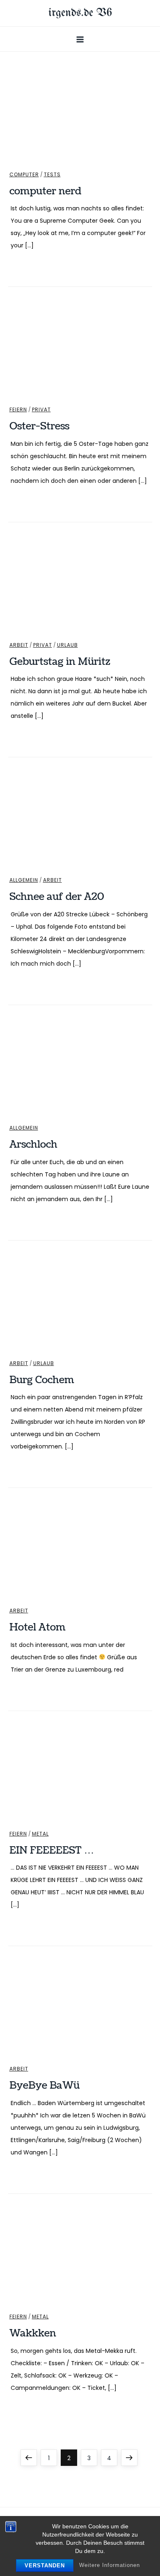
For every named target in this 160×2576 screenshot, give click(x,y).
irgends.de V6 (80, 13)
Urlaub (67, 645)
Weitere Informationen (110, 2565)
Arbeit (19, 645)
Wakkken (33, 2333)
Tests (52, 175)
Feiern (18, 410)
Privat (41, 410)
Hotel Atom (38, 1627)
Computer (24, 175)
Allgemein (24, 880)
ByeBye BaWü (45, 2085)
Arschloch (33, 1144)
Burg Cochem (42, 1380)
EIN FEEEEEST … (52, 1850)
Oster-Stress (39, 426)
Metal (40, 1834)
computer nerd (45, 191)
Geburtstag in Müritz (60, 662)
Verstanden (45, 2566)
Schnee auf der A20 (57, 897)
